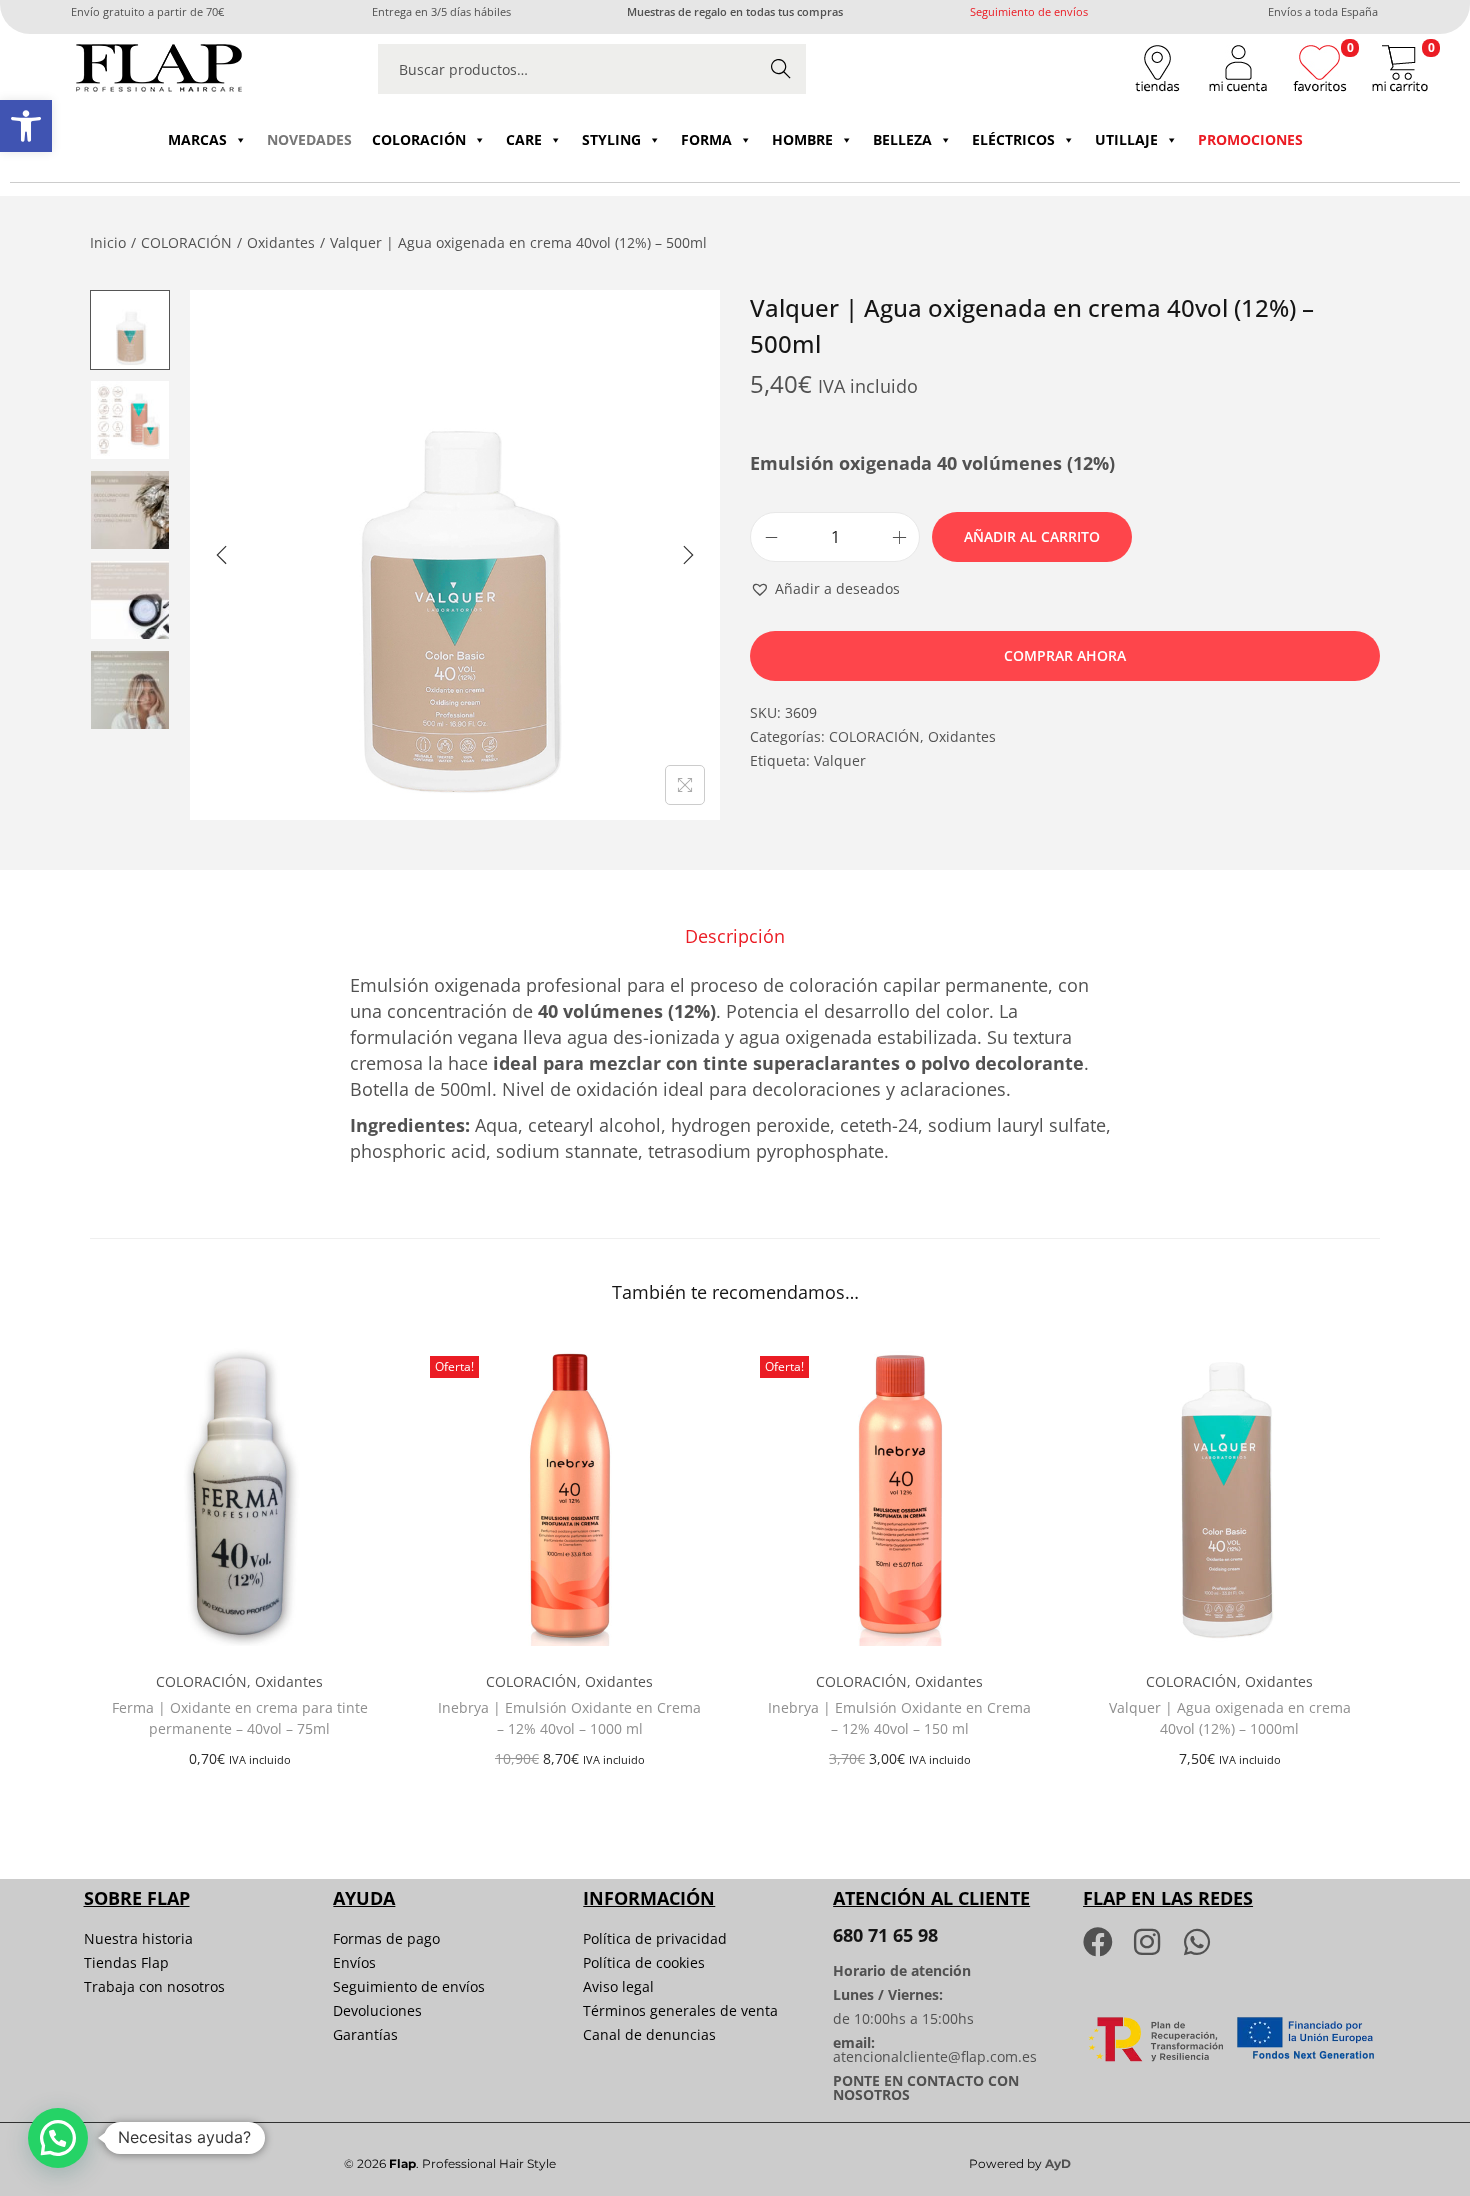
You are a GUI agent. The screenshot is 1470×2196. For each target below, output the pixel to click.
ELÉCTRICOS (1013, 139)
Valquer (840, 760)
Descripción (735, 936)
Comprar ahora (1065, 655)
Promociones (1250, 139)
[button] (26, 126)
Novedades (309, 139)
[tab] (735, 936)
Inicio (108, 242)
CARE (524, 139)
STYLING (611, 139)
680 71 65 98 (885, 1935)
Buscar (781, 68)
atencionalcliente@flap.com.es (935, 2056)
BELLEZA (902, 139)
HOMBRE (802, 139)
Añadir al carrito (1032, 536)
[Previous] (222, 555)
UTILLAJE (1126, 139)
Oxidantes (281, 242)
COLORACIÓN (419, 139)
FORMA (706, 139)
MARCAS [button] (197, 139)
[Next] (688, 555)
